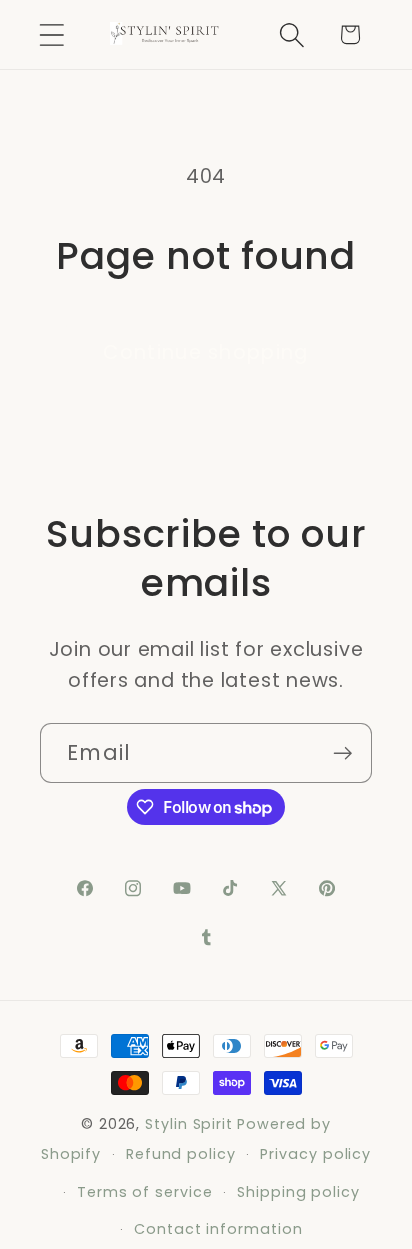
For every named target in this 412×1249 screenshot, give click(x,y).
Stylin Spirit (189, 1124)
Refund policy (181, 1154)
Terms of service (145, 1192)
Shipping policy (298, 1192)
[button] (51, 34)
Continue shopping (205, 352)
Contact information (218, 1229)
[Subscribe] (342, 753)
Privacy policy (315, 1154)
